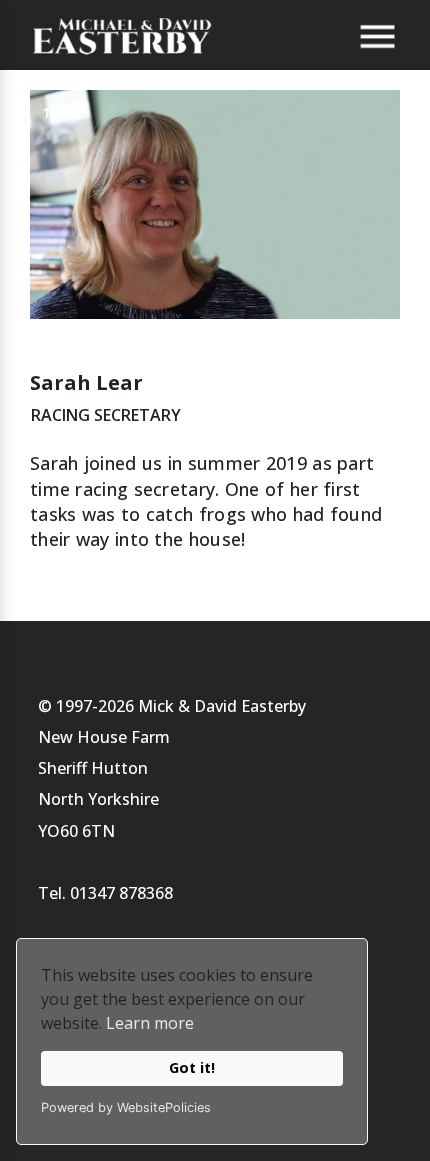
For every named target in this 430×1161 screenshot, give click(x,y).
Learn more (150, 1023)
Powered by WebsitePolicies (126, 1107)
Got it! (192, 1067)
